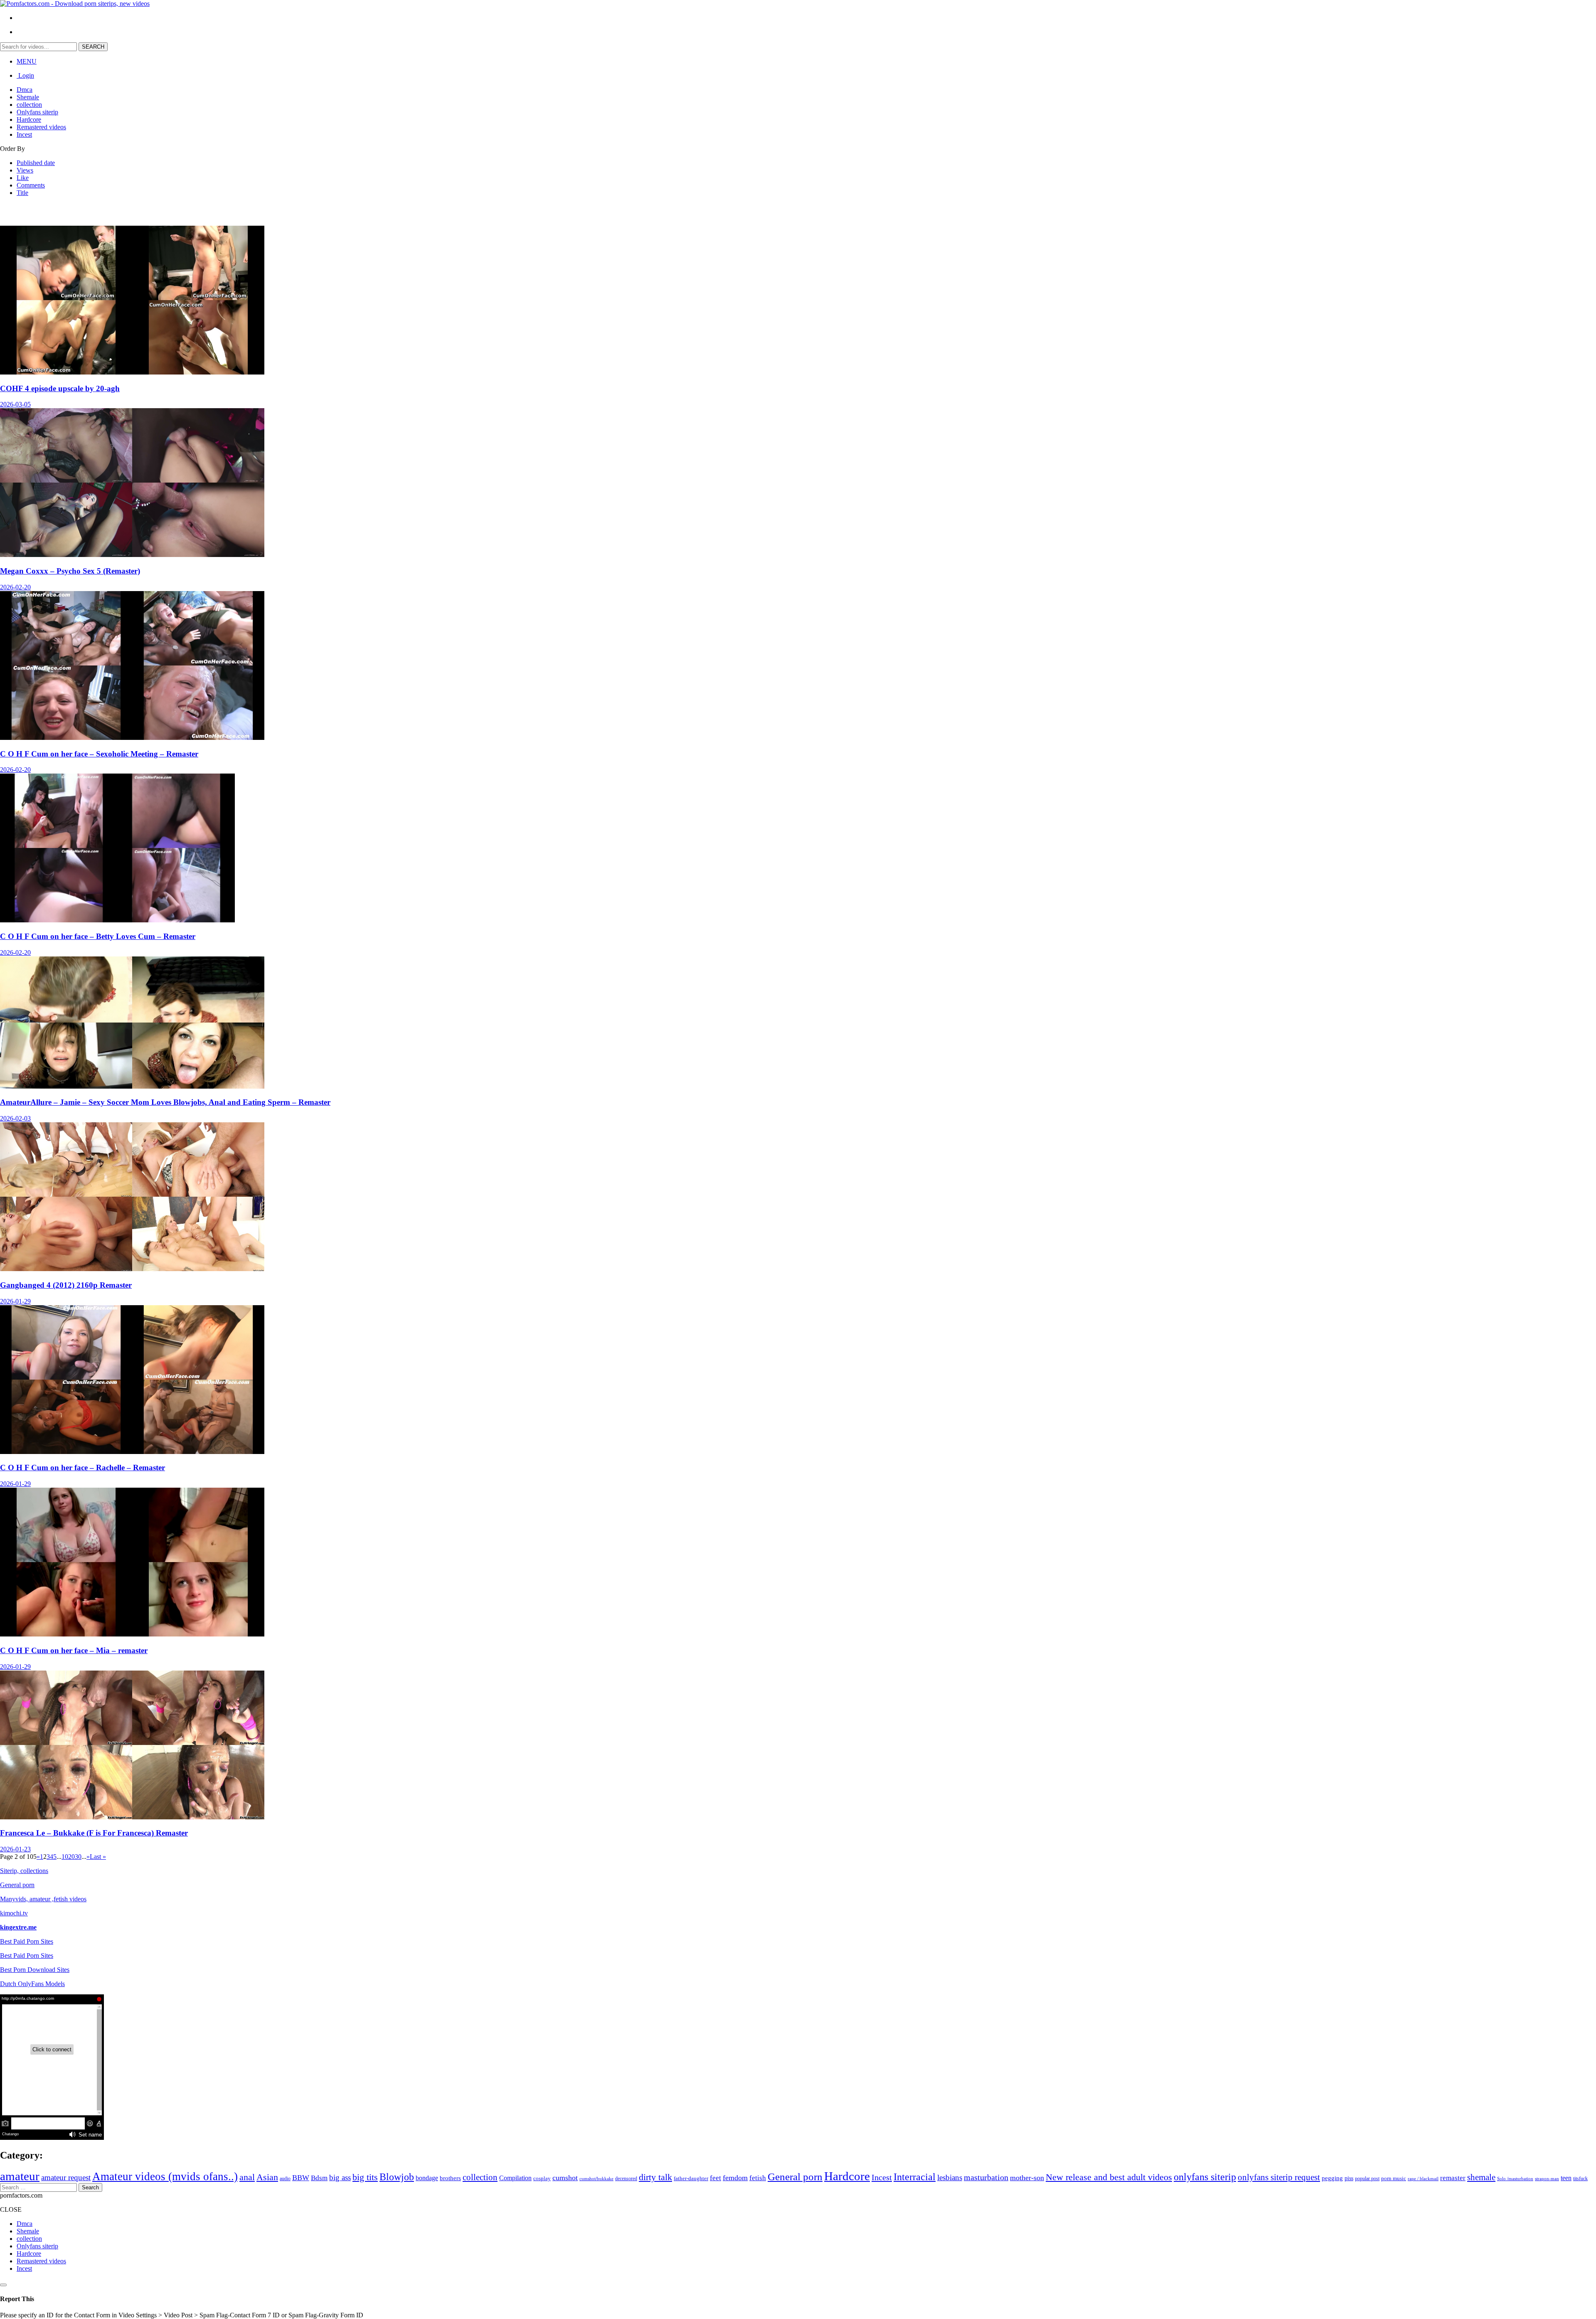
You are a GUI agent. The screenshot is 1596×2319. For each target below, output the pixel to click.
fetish (758, 2178)
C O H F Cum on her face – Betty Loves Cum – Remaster (98, 936)
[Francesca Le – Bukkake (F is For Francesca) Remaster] (132, 1817)
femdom (735, 2178)
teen (1566, 2178)
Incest (24, 134)
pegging (1332, 2178)
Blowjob (397, 2177)
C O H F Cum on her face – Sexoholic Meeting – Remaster (99, 754)
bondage (427, 2178)
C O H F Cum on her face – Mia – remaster (74, 1650)
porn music (1394, 2178)
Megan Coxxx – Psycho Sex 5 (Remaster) (70, 571)
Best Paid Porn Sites (27, 1941)
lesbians (950, 2177)
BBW (301, 2178)
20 (71, 1857)
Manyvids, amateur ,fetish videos (43, 1899)
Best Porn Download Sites (35, 1970)
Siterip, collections (24, 1871)
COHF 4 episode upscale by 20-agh (60, 388)
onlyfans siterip (1205, 2177)
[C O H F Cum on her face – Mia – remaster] (132, 1634)
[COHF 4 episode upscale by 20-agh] (132, 372)
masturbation (986, 2177)
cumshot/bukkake (596, 2179)
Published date (36, 163)
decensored (626, 2179)
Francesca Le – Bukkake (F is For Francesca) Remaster (94, 1833)
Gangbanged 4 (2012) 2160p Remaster (66, 1285)
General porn (17, 1885)
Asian (267, 2177)
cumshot (565, 2178)
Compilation (515, 2178)
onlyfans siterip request (1279, 2177)
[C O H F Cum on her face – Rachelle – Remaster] (132, 1452)
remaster (1453, 2178)
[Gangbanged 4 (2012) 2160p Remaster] (132, 1269)
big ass (340, 2177)
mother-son (1027, 2178)
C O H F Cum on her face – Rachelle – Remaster (83, 1468)
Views (25, 170)
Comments (31, 185)
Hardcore (29, 120)
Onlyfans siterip (37, 112)
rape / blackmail (1423, 2179)
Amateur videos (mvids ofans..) (165, 2176)
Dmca (25, 90)
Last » (98, 1857)
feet (715, 2178)
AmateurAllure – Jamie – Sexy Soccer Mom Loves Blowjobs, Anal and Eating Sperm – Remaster (165, 1102)
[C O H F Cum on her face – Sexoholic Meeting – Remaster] (132, 738)
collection (29, 105)
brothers (450, 2178)
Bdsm (319, 2178)
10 (65, 1857)
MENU (27, 61)
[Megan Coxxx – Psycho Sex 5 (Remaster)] (132, 555)
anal (247, 2177)
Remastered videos (41, 127)
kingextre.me (18, 1927)
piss (1349, 2178)
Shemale (28, 97)
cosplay (542, 2179)
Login (25, 75)
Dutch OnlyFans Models (32, 1984)
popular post (1367, 2179)
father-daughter (691, 2178)
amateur (20, 2176)
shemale (1481, 2177)
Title (22, 193)
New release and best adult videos (1109, 2177)
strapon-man (1547, 2179)
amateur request (66, 2177)
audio (285, 2179)
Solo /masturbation (1515, 2179)
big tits (365, 2177)
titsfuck (1580, 2179)
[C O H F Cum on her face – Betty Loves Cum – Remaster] (117, 920)
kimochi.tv (14, 1913)
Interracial (915, 2177)
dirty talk (655, 2177)
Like (23, 178)
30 (78, 1857)
